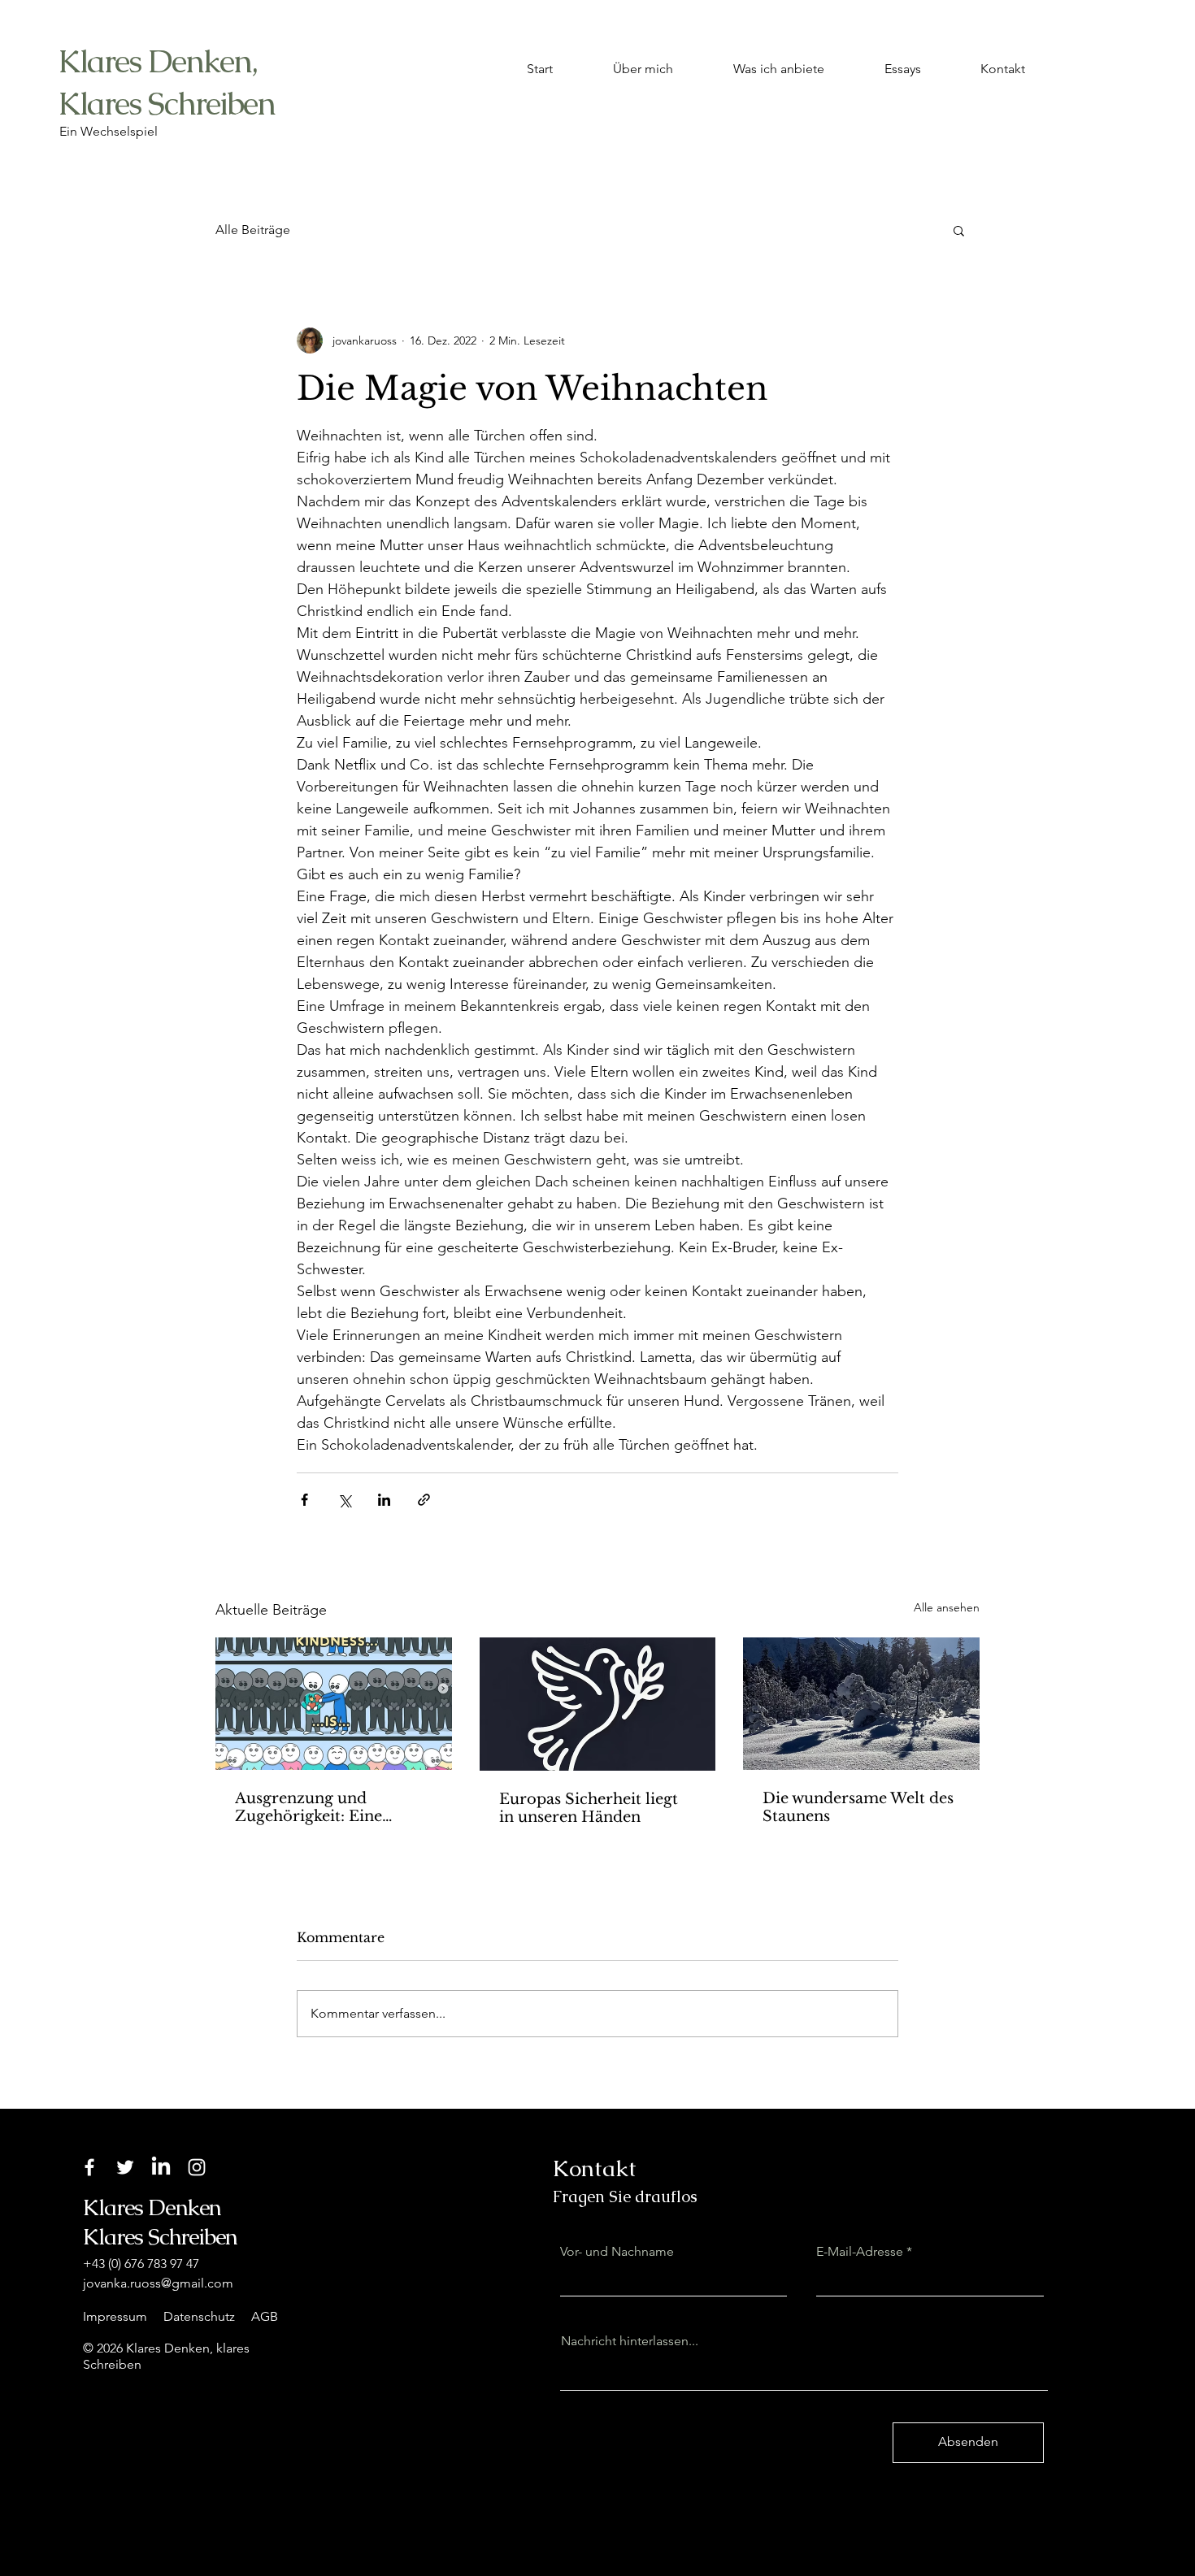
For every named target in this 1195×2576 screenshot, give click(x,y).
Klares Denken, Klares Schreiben (166, 82)
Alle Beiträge (253, 230)
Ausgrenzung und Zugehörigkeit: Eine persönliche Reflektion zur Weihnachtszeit (333, 1807)
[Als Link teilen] (424, 1500)
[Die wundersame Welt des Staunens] (861, 1704)
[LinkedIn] (161, 2167)
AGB (265, 2316)
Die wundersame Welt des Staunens (858, 1807)
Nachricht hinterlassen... (630, 2341)
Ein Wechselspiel (109, 131)
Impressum (115, 2316)
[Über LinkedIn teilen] (384, 1500)
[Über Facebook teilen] (304, 1500)
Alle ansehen (947, 1607)
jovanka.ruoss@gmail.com (158, 2283)
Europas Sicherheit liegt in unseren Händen (589, 1808)
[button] (959, 230)
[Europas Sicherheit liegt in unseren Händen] (598, 1704)
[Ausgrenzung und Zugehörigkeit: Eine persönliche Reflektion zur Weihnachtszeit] (334, 1704)
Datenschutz (199, 2316)
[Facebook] (89, 2167)
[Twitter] (125, 2167)
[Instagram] (197, 2167)
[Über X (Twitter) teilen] (344, 1500)
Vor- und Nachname (617, 2252)
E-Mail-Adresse (860, 2252)
